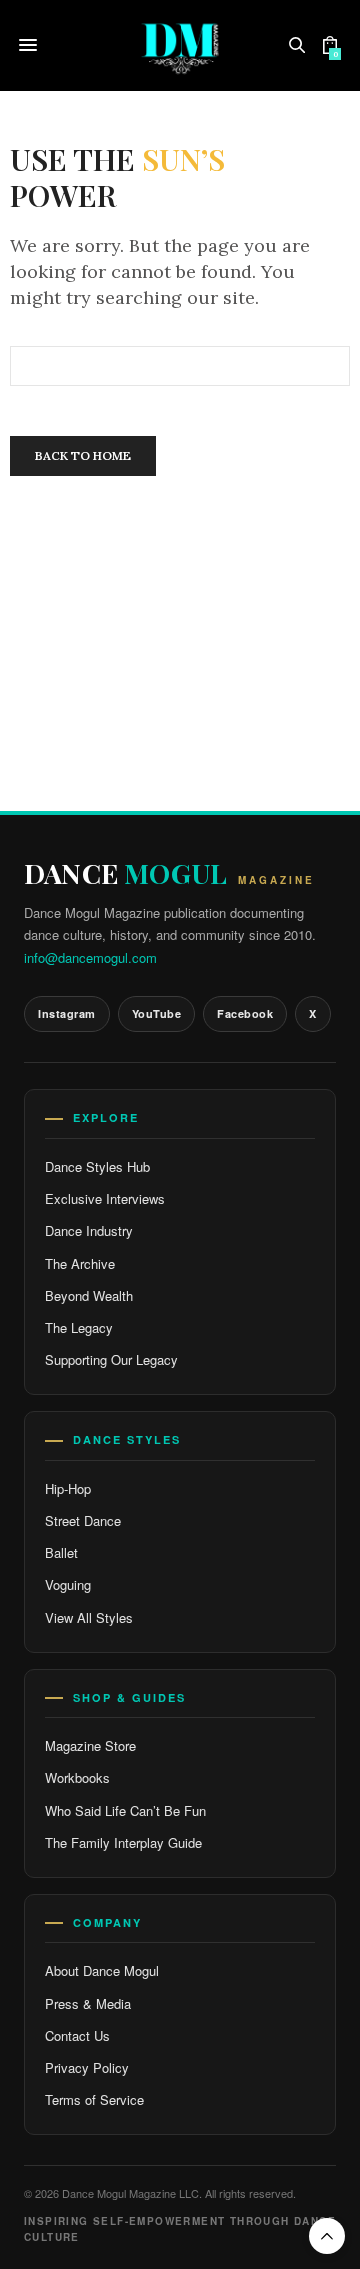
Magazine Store (90, 1745)
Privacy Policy (87, 2067)
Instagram (67, 1013)
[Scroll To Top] (327, 2236)
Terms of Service (94, 2099)
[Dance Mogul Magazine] (180, 45)
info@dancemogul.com (90, 957)
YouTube (157, 1013)
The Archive (80, 1263)
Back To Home (83, 455)
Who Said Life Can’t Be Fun (125, 1810)
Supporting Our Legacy (111, 1359)
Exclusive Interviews (105, 1198)
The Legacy (79, 1327)
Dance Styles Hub (97, 1166)
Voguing (68, 1584)
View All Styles (89, 1617)
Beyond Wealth (89, 1295)
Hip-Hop (68, 1488)
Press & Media (88, 2003)
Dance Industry (89, 1230)
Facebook (245, 1013)
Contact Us (77, 2035)
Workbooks (77, 1777)
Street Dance (83, 1520)
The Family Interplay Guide (123, 1842)
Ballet (61, 1552)
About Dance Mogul (102, 1970)
